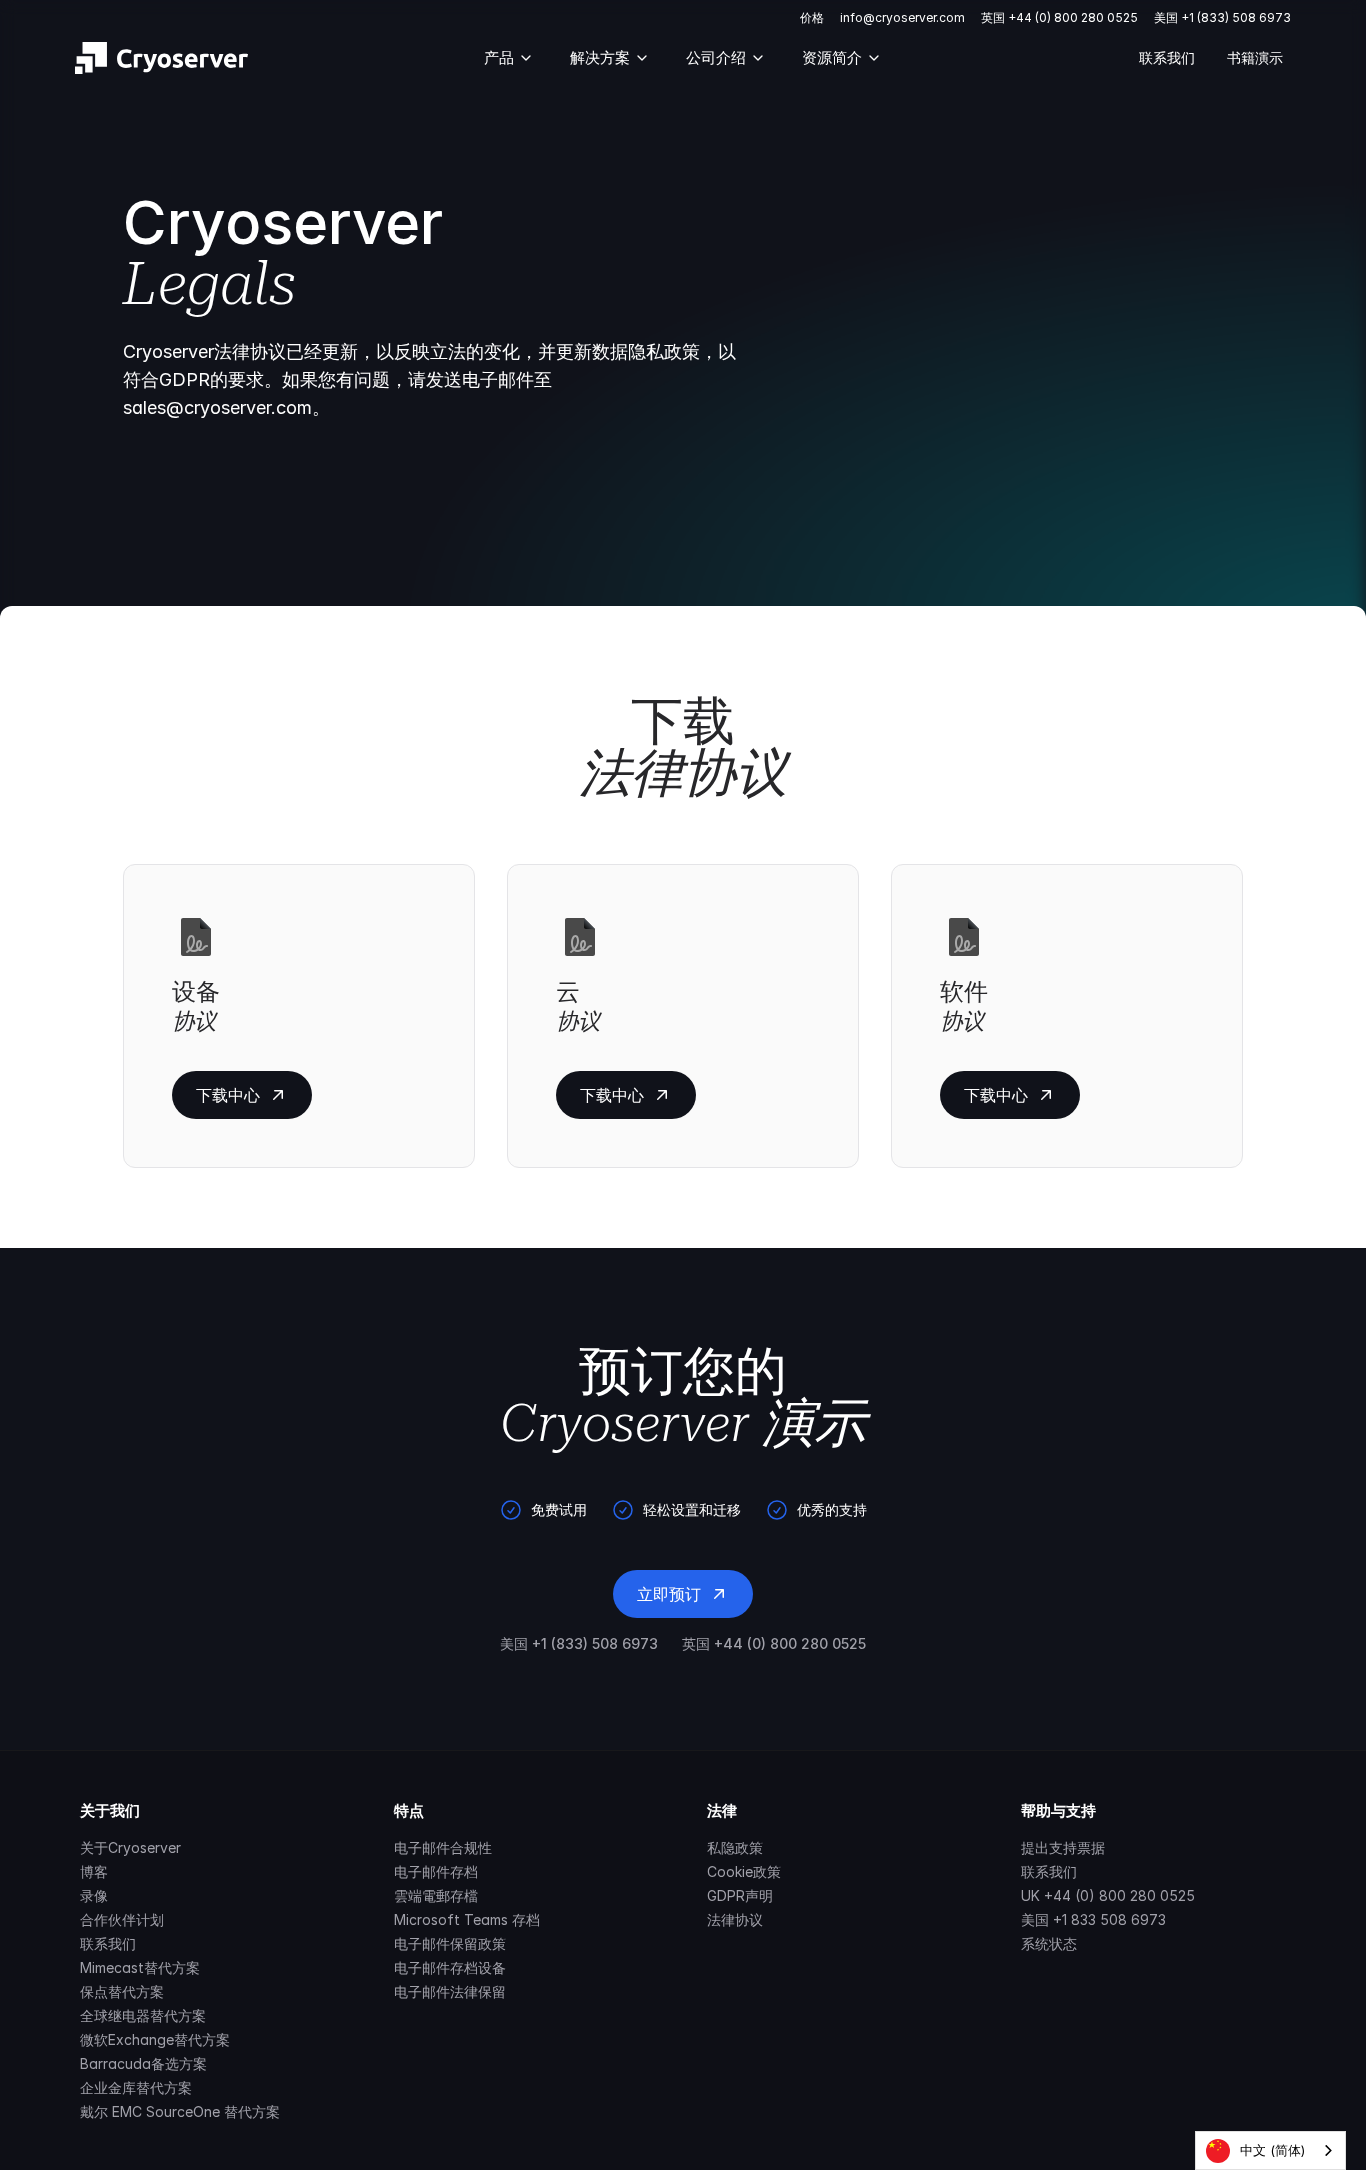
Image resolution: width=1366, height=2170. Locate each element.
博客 (94, 1871)
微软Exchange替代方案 (155, 2039)
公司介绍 (716, 57)
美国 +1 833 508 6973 (1093, 1919)
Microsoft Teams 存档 (467, 1919)
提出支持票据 (1063, 1847)
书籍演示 (1255, 57)
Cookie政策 (744, 1871)
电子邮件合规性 (443, 1847)
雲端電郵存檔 (436, 1895)
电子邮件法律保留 (450, 1991)
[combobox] (1270, 2150)
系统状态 (1049, 1943)
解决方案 (600, 57)
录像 (94, 1895)
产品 (499, 57)
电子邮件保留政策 (450, 1943)
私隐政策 (735, 1847)
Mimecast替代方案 (140, 1967)
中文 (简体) (1272, 2150)
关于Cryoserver (130, 1847)
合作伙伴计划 (122, 1919)
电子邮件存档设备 (450, 1967)
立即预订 (669, 1594)
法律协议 (735, 1919)
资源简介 (832, 57)
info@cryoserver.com (902, 17)
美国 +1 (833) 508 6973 (1222, 17)
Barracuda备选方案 (143, 2063)
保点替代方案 (122, 1991)
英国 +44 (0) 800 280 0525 (1059, 17)
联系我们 (1167, 57)
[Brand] (161, 58)
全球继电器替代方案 (143, 2015)
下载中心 (228, 1095)
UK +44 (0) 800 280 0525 (1108, 1895)
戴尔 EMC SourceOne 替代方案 (180, 2111)
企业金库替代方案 (136, 2087)
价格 (812, 17)
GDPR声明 (740, 1895)
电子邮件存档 (436, 1871)
